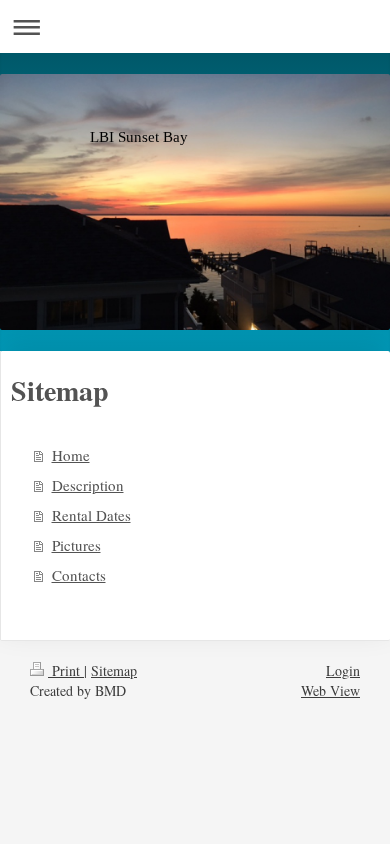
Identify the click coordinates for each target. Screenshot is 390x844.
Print (66, 670)
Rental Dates (91, 515)
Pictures (76, 545)
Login (343, 670)
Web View (330, 690)
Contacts (79, 575)
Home (71, 455)
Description (88, 485)
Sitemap (114, 670)
